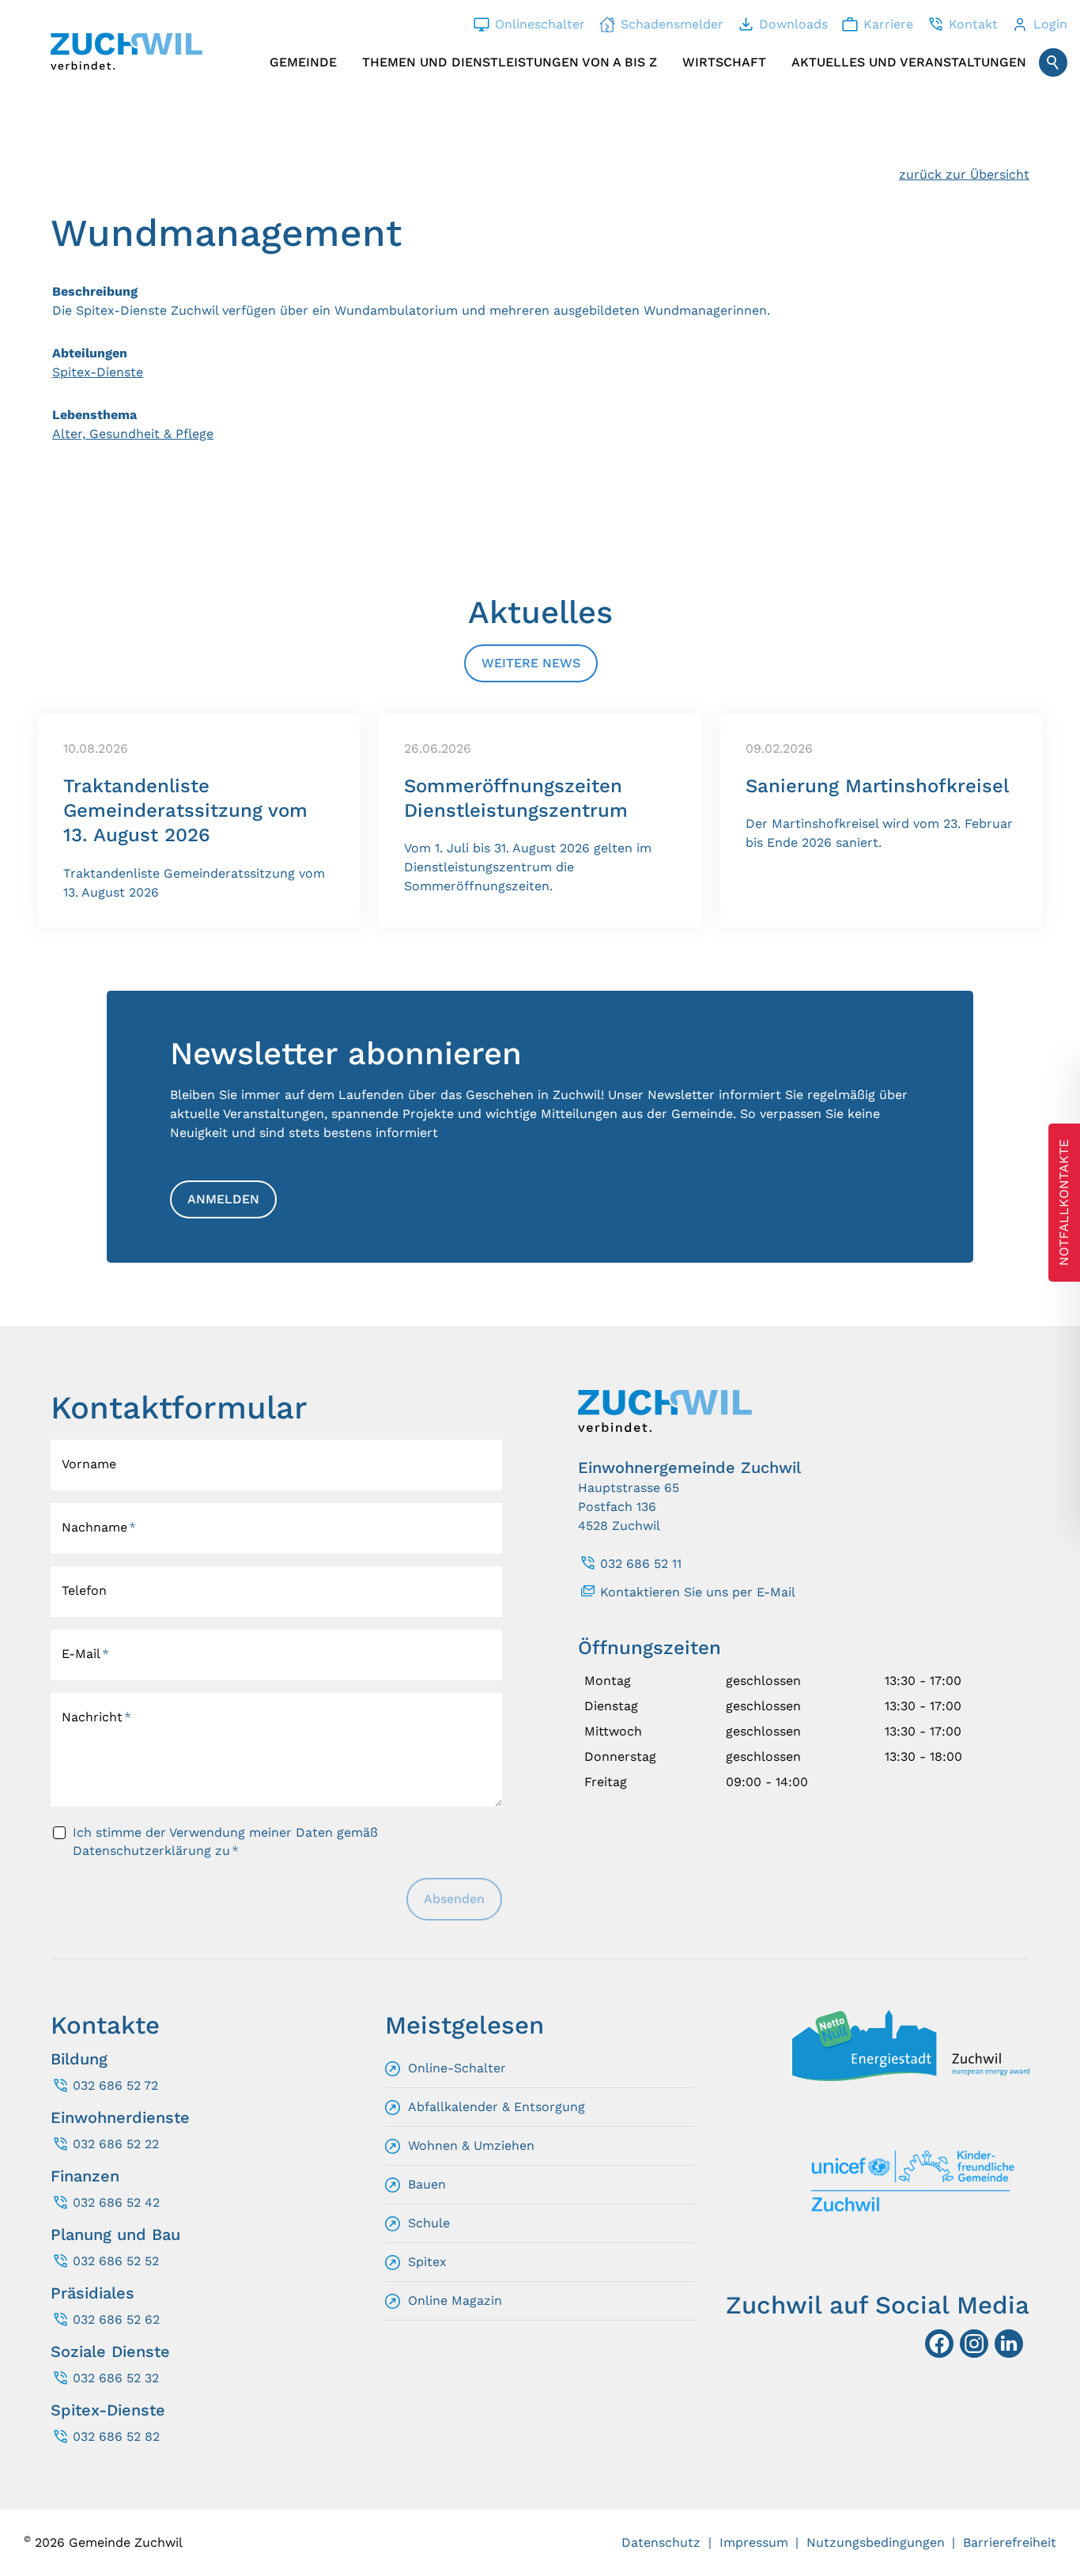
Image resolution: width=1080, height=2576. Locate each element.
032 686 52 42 (116, 2202)
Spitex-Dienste (98, 372)
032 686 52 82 (116, 2436)
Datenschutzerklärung (142, 1851)
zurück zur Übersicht (964, 174)
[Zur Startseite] (127, 51)
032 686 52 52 (116, 2261)
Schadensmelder (672, 24)
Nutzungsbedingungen (876, 2542)
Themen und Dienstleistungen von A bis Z (510, 62)
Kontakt (973, 24)
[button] (1009, 2344)
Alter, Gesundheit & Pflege (133, 434)
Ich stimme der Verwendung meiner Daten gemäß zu (225, 1841)
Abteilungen (90, 353)
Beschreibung (95, 291)
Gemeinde (303, 62)
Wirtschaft (724, 62)
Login (1050, 24)
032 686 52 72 (115, 2085)
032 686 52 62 (116, 2319)
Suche (1053, 62)
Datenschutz (661, 2542)
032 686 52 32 (116, 2378)
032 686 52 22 (116, 2144)
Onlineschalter (540, 24)
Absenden (454, 1899)
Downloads (793, 24)
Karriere (888, 24)
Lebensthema (94, 415)
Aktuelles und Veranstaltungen (909, 62)
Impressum (754, 2542)
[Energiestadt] (911, 2077)
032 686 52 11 (641, 1564)
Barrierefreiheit (1010, 2542)
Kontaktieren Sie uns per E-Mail (698, 1592)
